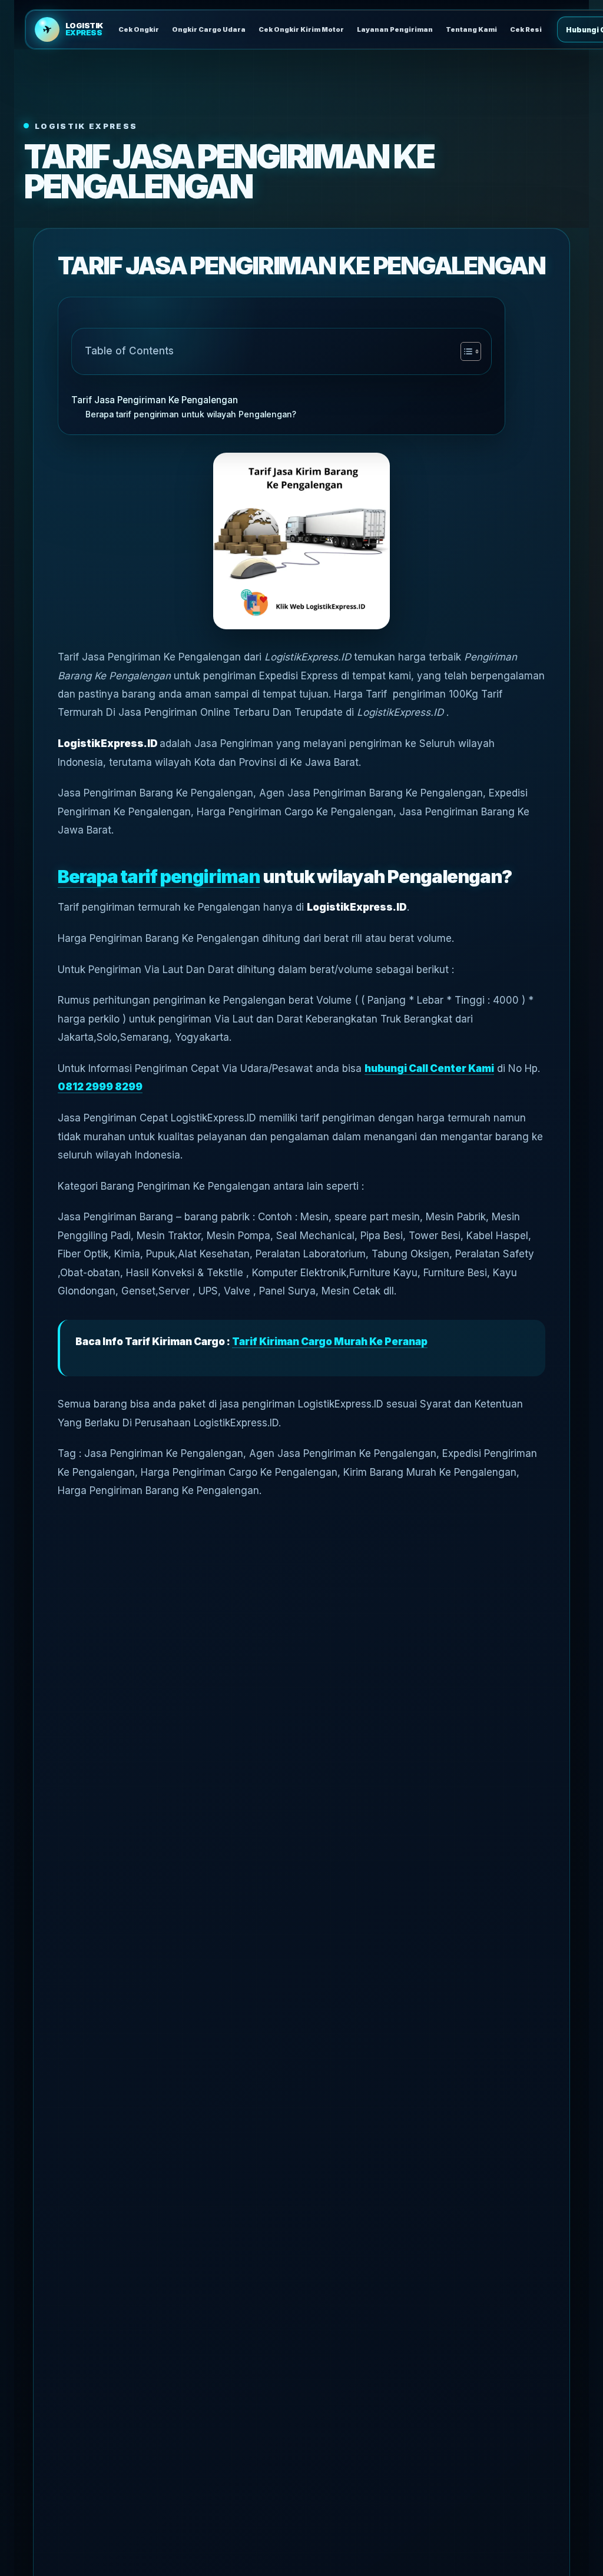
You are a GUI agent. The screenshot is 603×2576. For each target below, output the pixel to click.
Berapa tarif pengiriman (159, 876)
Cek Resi (526, 29)
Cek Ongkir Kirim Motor (301, 29)
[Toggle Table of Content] (465, 351)
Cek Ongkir (139, 29)
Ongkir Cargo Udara (209, 29)
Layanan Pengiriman (395, 29)
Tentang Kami (471, 29)
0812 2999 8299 (100, 1087)
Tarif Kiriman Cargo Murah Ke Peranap (330, 1342)
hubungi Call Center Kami (429, 1068)
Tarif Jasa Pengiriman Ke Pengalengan (155, 400)
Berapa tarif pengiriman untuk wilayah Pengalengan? (191, 414)
